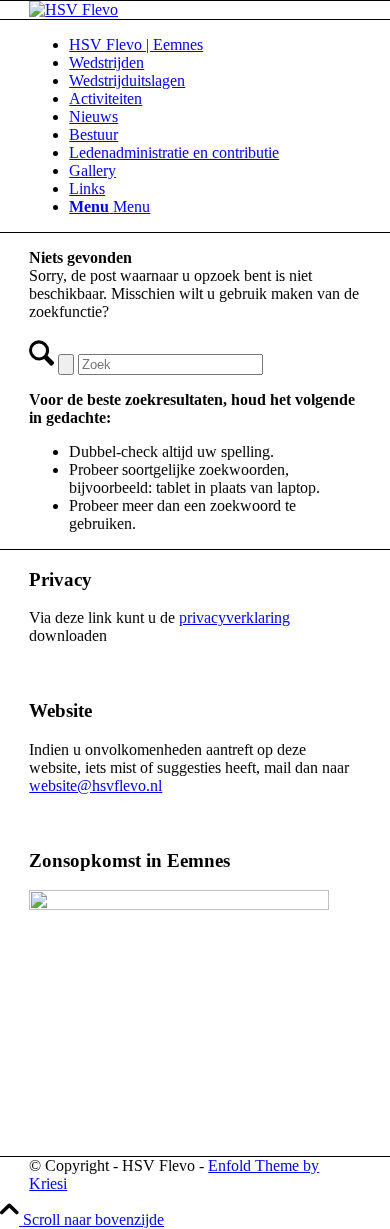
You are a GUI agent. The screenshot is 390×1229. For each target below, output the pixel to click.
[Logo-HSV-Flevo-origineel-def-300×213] (73, 9)
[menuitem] (215, 45)
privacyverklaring (234, 617)
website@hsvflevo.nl (95, 785)
